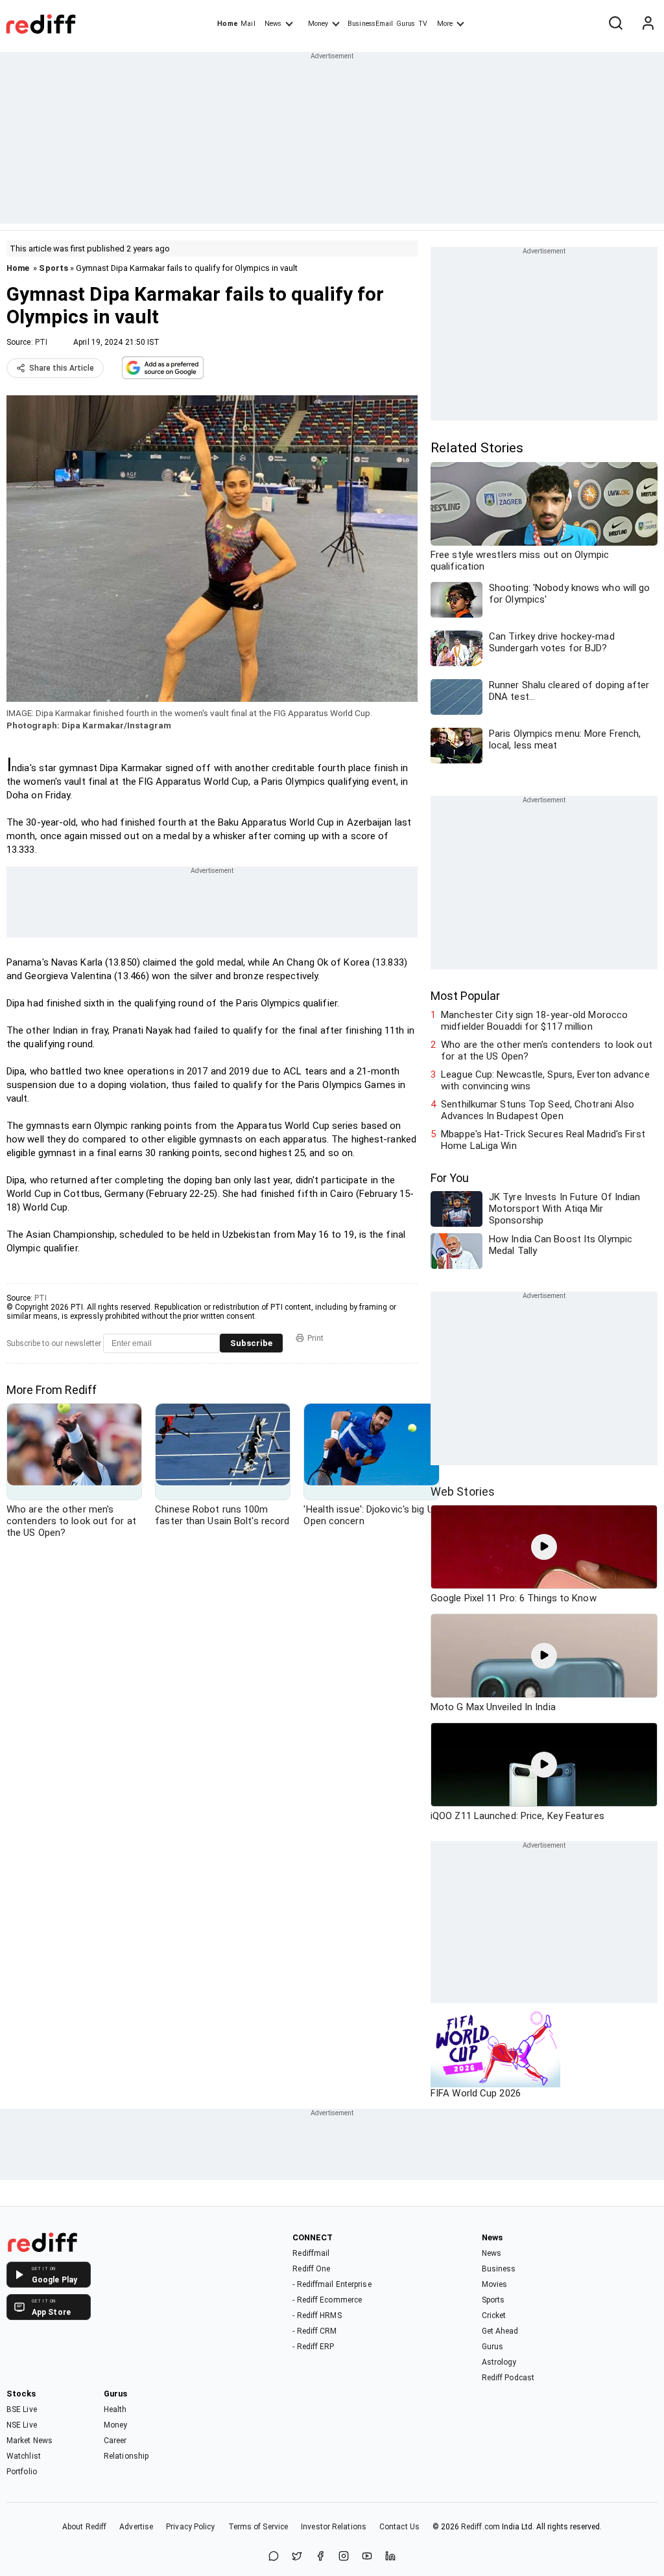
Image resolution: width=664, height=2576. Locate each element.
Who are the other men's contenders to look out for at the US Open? (547, 1050)
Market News (30, 2441)
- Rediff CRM (314, 2331)
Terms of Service (258, 2527)
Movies (495, 2284)
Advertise (136, 2527)
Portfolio (22, 2472)
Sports (53, 268)
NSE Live (22, 2425)
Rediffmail (311, 2253)
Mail (248, 24)
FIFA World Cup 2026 (476, 2093)
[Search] (615, 24)
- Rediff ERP (313, 2347)
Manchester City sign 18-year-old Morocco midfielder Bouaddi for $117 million (534, 1021)
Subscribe (251, 1343)
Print (315, 1338)
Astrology (499, 2362)
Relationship (126, 2456)
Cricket (494, 2315)
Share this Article (62, 368)
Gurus (406, 24)
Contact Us (399, 2527)
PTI (41, 342)
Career (115, 2441)
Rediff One (311, 2269)
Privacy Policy (190, 2527)
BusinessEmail (370, 24)
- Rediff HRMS (317, 2315)
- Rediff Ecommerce (327, 2300)
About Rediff (84, 2527)
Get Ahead (500, 2331)
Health (115, 2409)
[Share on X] (297, 2557)
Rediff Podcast (508, 2378)
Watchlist (24, 2456)
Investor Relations (334, 2527)
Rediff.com (480, 2527)
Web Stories (463, 1491)
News (273, 24)
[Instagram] (344, 2557)
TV (423, 24)
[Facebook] (320, 2557)
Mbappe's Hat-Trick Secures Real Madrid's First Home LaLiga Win (543, 1140)
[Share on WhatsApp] (274, 2557)
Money (318, 24)
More (445, 24)
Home (227, 24)
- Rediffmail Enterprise (332, 2284)
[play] (544, 1547)
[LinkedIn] (390, 2557)
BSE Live (22, 2409)
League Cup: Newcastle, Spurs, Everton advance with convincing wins (545, 1080)
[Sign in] (648, 24)
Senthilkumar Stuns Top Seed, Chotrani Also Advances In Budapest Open (538, 1110)
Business (499, 2269)
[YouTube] (367, 2557)
